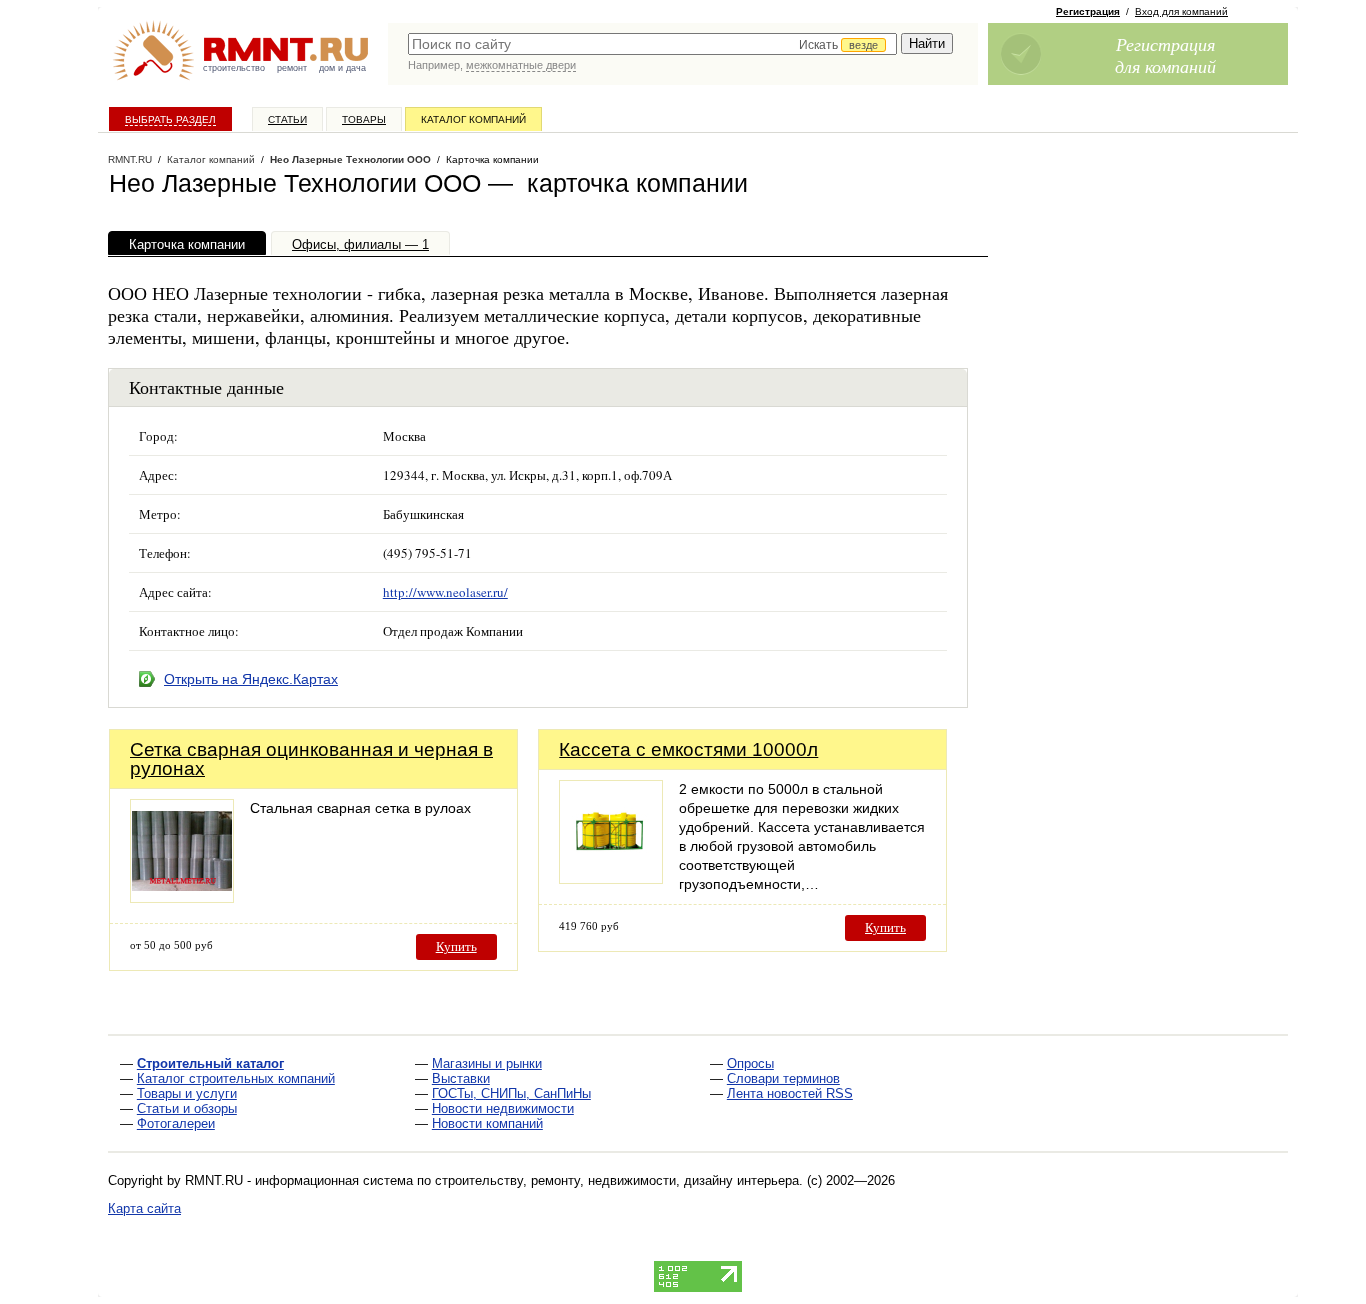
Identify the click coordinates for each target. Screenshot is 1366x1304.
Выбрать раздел (170, 119)
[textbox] (652, 44)
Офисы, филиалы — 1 (360, 244)
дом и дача (342, 68)
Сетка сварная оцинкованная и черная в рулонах (311, 759)
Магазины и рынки (487, 1063)
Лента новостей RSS (790, 1093)
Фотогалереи (176, 1123)
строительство (234, 68)
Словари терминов (783, 1078)
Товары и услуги (187, 1093)
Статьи (287, 119)
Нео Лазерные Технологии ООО (350, 159)
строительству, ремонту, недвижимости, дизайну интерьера (617, 1180)
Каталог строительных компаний (236, 1078)
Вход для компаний (1181, 11)
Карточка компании (187, 244)
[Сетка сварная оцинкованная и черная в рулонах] (182, 897)
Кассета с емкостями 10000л (688, 749)
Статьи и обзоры (187, 1108)
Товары (364, 119)
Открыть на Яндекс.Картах (251, 679)
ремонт (292, 68)
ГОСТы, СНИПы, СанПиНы (511, 1093)
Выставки (461, 1078)
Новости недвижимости (503, 1108)
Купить (456, 946)
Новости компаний (487, 1123)
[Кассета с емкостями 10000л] (611, 878)
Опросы (750, 1063)
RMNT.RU (130, 159)
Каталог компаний (473, 119)
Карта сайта (144, 1208)
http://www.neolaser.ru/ (445, 592)
